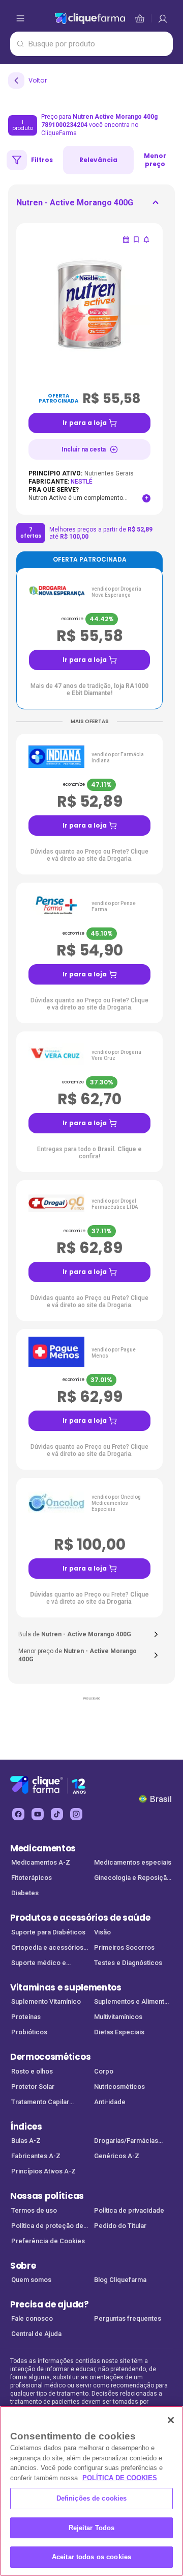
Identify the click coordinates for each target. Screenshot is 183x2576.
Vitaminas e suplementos (66, 1987)
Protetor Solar (33, 2087)
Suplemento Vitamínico (46, 2001)
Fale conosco (32, 2318)
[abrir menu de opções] (20, 18)
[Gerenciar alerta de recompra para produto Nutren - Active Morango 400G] (126, 240)
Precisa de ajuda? (50, 2304)
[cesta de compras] (163, 18)
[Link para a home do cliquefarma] (90, 18)
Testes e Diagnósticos (128, 1963)
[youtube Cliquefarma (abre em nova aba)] (38, 1814)
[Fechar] (171, 2420)
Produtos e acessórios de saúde (80, 1918)
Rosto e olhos (32, 2071)
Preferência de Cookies (48, 2241)
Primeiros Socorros (124, 1947)
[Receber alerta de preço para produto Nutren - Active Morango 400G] (146, 240)
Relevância (98, 160)
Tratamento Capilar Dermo (40, 2103)
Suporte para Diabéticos (48, 1932)
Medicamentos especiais (133, 1862)
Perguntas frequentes (128, 2318)
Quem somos (31, 2280)
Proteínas (26, 2017)
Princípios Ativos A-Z (43, 2171)
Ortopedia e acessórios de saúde (47, 1948)
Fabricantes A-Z (36, 2156)
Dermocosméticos (50, 2057)
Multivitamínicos (118, 2017)
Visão (102, 1932)
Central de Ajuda (36, 2334)
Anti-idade (110, 2102)
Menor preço (155, 160)
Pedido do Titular (120, 2226)
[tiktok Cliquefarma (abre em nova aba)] (57, 1814)
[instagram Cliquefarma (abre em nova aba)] (76, 1814)
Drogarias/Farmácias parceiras (126, 2142)
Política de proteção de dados (47, 2227)
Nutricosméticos (119, 2087)
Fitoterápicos (32, 1878)
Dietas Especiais (119, 2032)
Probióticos (29, 2032)
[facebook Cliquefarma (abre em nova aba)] (18, 1814)
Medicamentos (43, 1848)
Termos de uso (34, 2210)
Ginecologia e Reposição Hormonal (132, 1879)
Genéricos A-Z (117, 2156)
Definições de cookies (92, 2498)
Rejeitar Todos (92, 2528)
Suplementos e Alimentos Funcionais (133, 2002)
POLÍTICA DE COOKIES (120, 2478)
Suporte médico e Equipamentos (39, 1964)
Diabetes (25, 1893)
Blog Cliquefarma (120, 2280)
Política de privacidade (129, 2210)
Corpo (104, 2071)
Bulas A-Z (26, 2141)
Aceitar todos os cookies (91, 2557)
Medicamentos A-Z (41, 1862)
